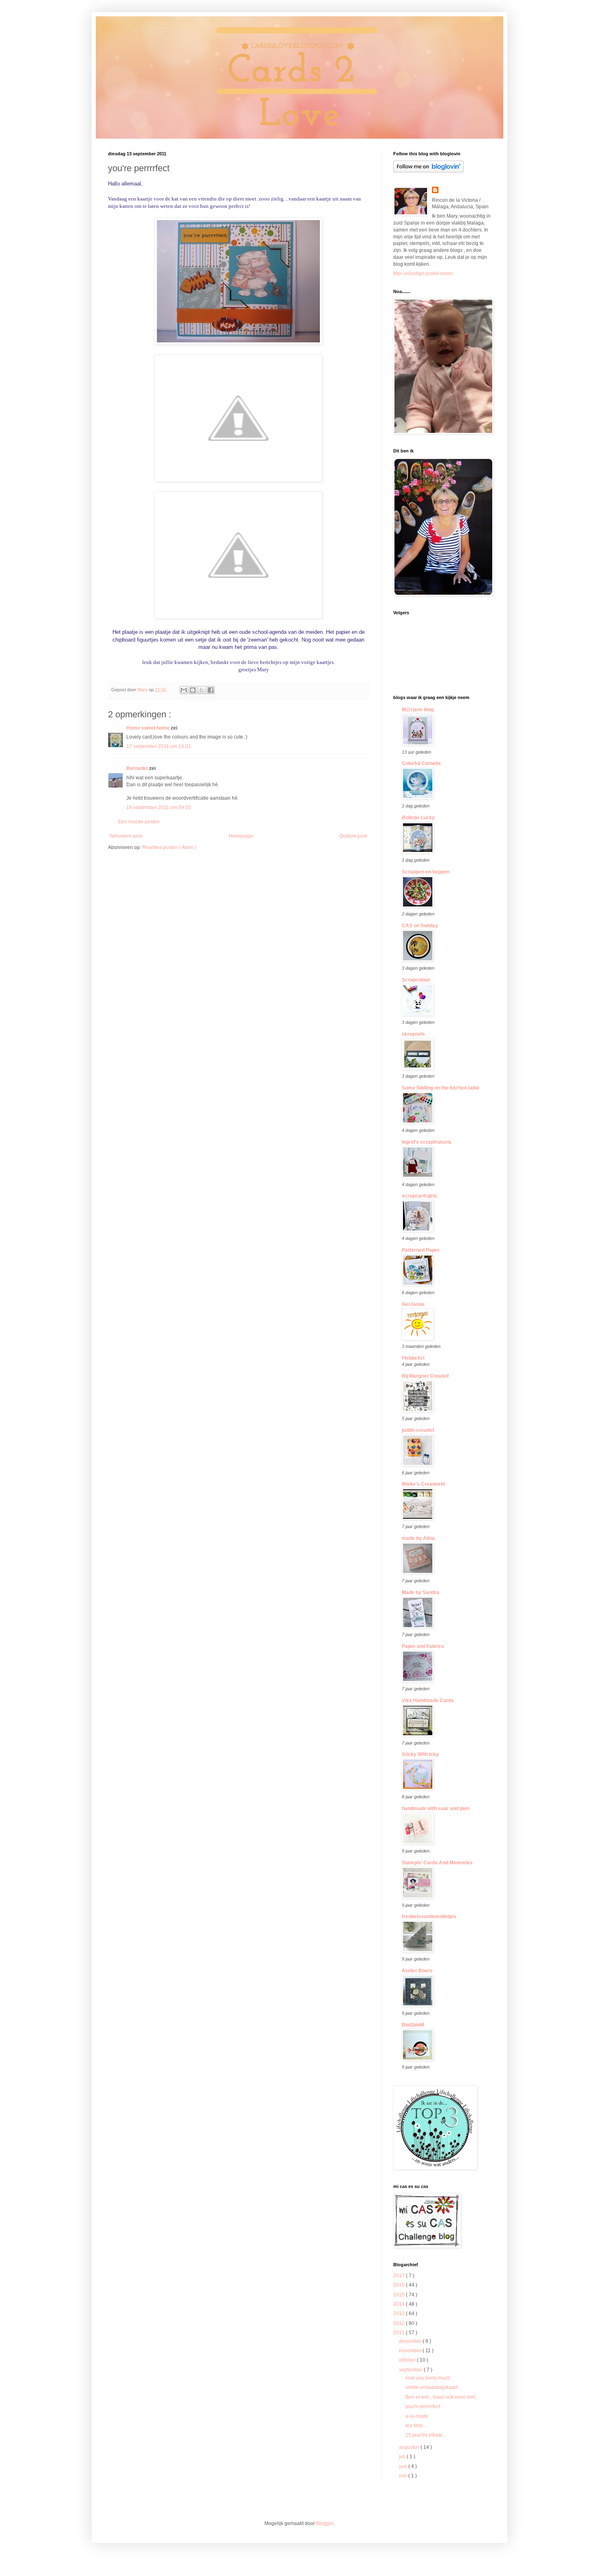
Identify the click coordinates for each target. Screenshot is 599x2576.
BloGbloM (413, 2025)
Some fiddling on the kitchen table (441, 1088)
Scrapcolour (416, 980)
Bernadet (138, 768)
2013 (400, 2314)
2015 (400, 2295)
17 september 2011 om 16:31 (159, 746)
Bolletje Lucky (418, 818)
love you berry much (428, 2378)
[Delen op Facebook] (211, 690)
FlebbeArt (413, 1358)
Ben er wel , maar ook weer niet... (442, 2397)
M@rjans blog (418, 710)
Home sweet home (149, 728)
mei (404, 2476)
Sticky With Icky (420, 1754)
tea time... (416, 2426)
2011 (400, 2333)
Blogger (325, 2523)
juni (404, 2466)
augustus (410, 2447)
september (411, 2370)
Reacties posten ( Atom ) (169, 847)
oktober (408, 2360)
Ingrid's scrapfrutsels (427, 1142)
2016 (400, 2285)
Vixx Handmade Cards (428, 1700)
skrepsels (413, 1034)
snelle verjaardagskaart (432, 2387)
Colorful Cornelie (421, 763)
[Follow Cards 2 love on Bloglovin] (428, 171)
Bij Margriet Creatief (425, 1376)
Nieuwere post (126, 836)
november (411, 2351)
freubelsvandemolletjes (429, 1917)
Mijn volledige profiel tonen (423, 273)
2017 (400, 2276)
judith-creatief (418, 1430)
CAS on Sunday (420, 926)
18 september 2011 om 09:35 (159, 807)
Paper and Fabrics (423, 1646)
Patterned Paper (421, 1250)
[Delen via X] (202, 690)
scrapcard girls (420, 1196)
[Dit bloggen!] (193, 690)
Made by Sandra (421, 1592)
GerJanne (413, 1304)
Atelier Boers (417, 1971)
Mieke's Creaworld (423, 1484)
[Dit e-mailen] (184, 690)
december (411, 2341)
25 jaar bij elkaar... (426, 2435)
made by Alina (418, 1538)
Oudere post (353, 836)
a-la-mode (417, 2416)
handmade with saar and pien (436, 1808)
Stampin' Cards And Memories (437, 1863)
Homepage (241, 836)
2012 (400, 2323)
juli (403, 2457)
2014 (400, 2304)
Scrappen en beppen (426, 872)
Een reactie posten (139, 822)
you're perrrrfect (423, 2406)
